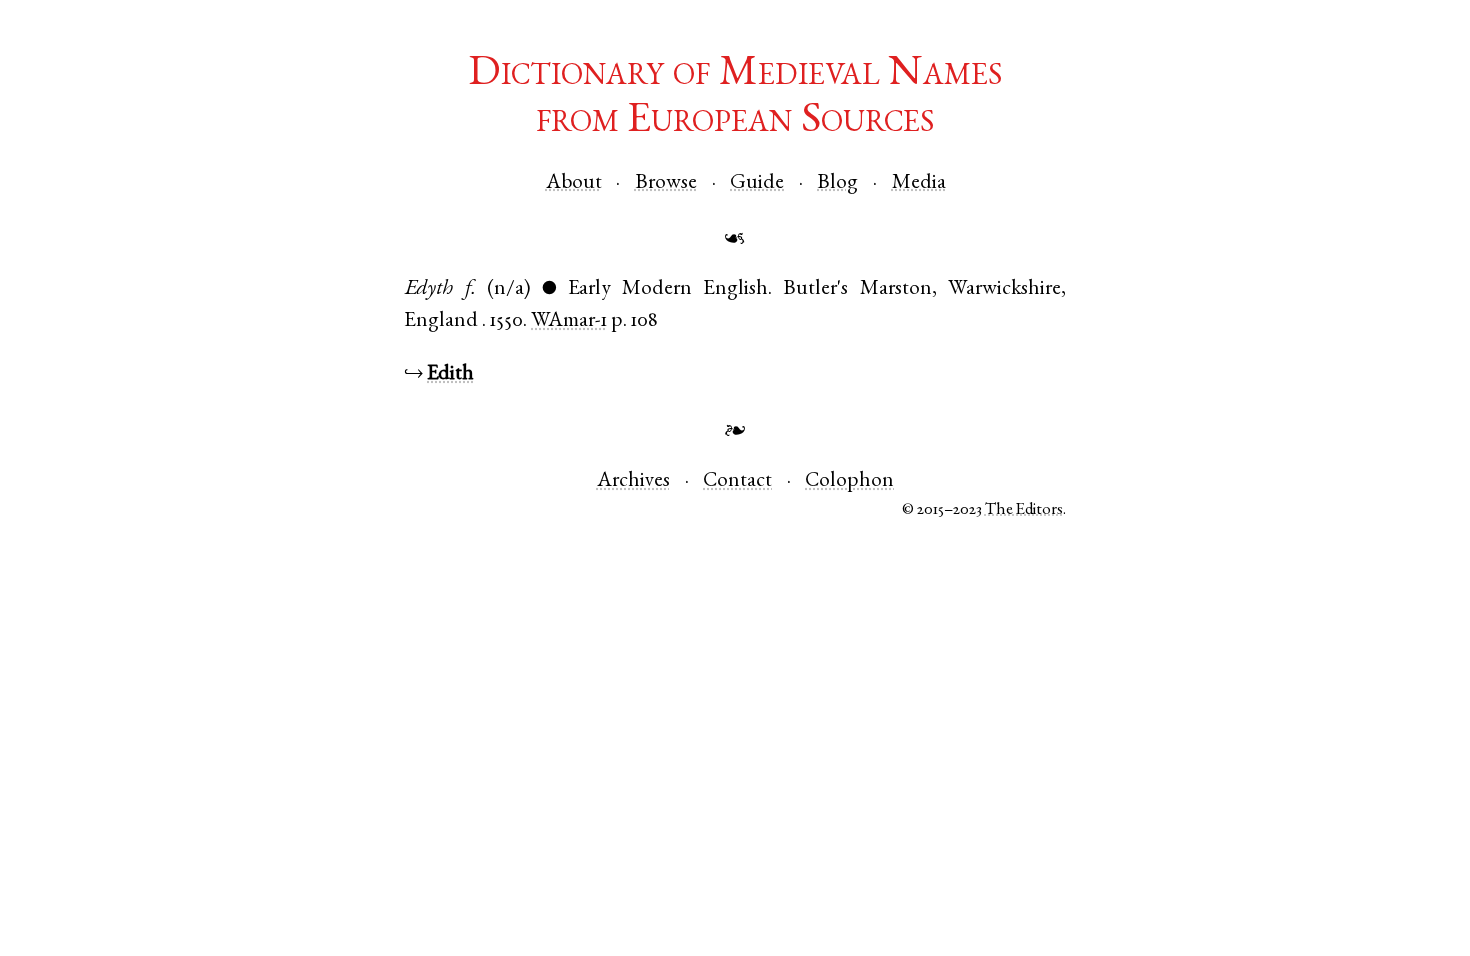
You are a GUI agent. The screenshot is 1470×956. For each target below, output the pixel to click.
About (574, 183)
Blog (837, 183)
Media (919, 183)
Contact (737, 481)
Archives (633, 481)
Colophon (849, 481)
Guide (757, 183)
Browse (666, 183)
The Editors (1024, 510)
